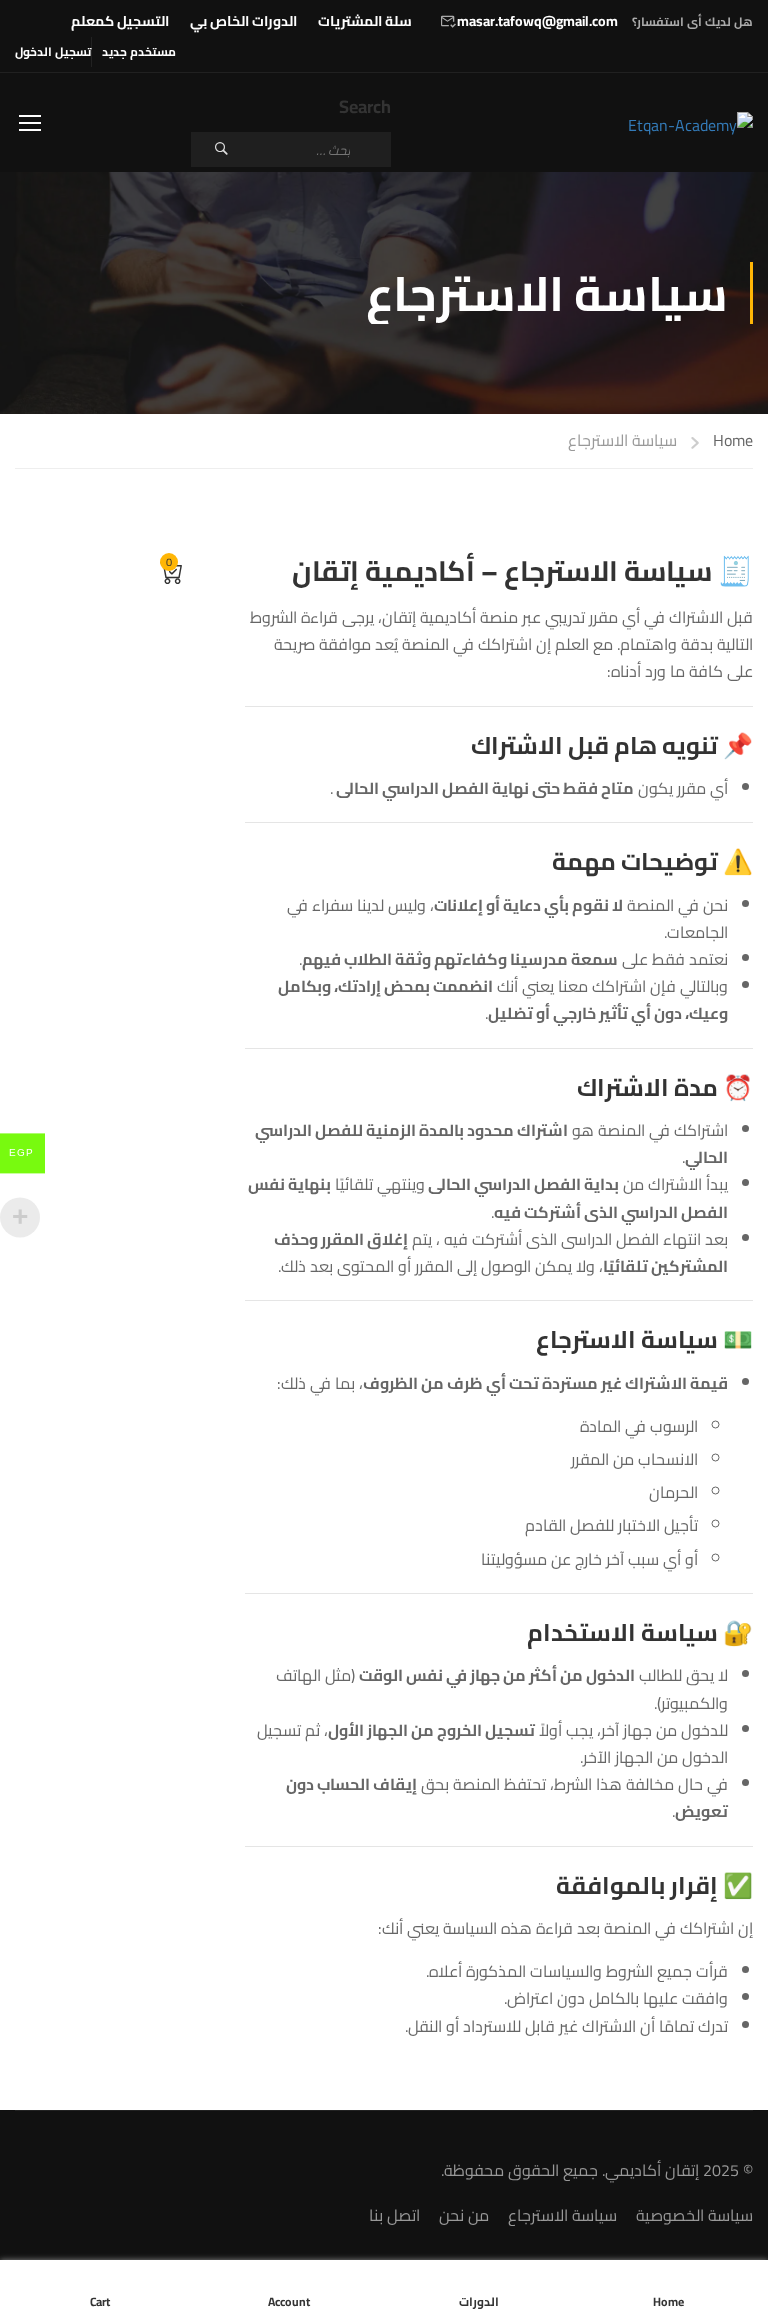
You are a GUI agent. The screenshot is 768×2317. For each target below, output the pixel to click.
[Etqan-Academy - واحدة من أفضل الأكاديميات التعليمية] (676, 125)
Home (733, 441)
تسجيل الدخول (53, 51)
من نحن (464, 2215)
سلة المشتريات (365, 21)
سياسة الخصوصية (694, 2215)
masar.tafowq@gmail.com (537, 21)
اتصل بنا (394, 2215)
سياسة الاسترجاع (562, 2215)
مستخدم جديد (139, 51)
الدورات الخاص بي (243, 21)
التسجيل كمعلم (120, 21)
